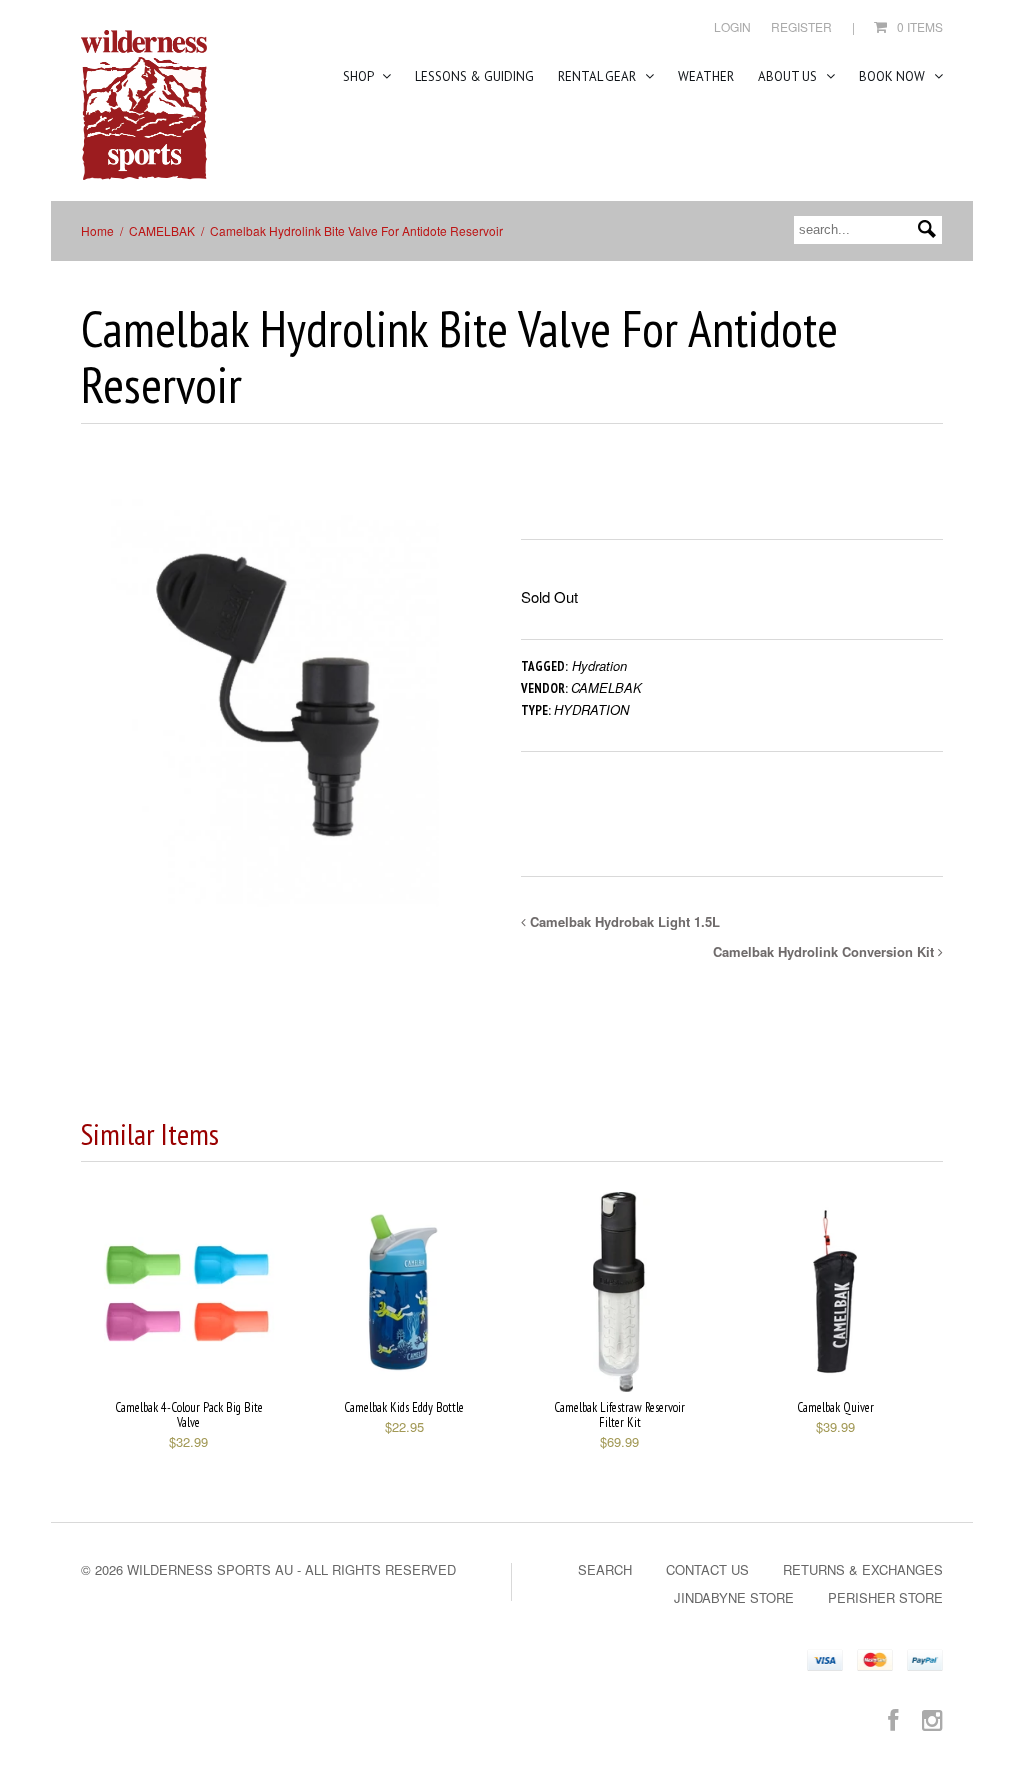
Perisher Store (885, 1597)
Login (732, 26)
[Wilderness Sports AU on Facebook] (893, 1718)
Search (605, 1569)
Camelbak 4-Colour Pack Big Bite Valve (189, 1415)
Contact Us (707, 1569)
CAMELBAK (162, 230)
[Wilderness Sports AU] (144, 105)
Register (801, 26)
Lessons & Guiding (474, 76)
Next (455, 718)
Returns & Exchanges (863, 1569)
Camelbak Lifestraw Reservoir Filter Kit (619, 1415)
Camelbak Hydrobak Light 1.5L (623, 921)
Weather (706, 76)
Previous (96, 718)
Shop (359, 76)
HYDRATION (591, 709)
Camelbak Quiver (835, 1407)
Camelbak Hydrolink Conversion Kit (825, 951)
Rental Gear (598, 76)
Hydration (599, 665)
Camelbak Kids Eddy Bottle (404, 1407)
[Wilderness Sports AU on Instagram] (932, 1718)
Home (97, 230)
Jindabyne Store (734, 1597)
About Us (789, 76)
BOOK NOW (893, 76)
